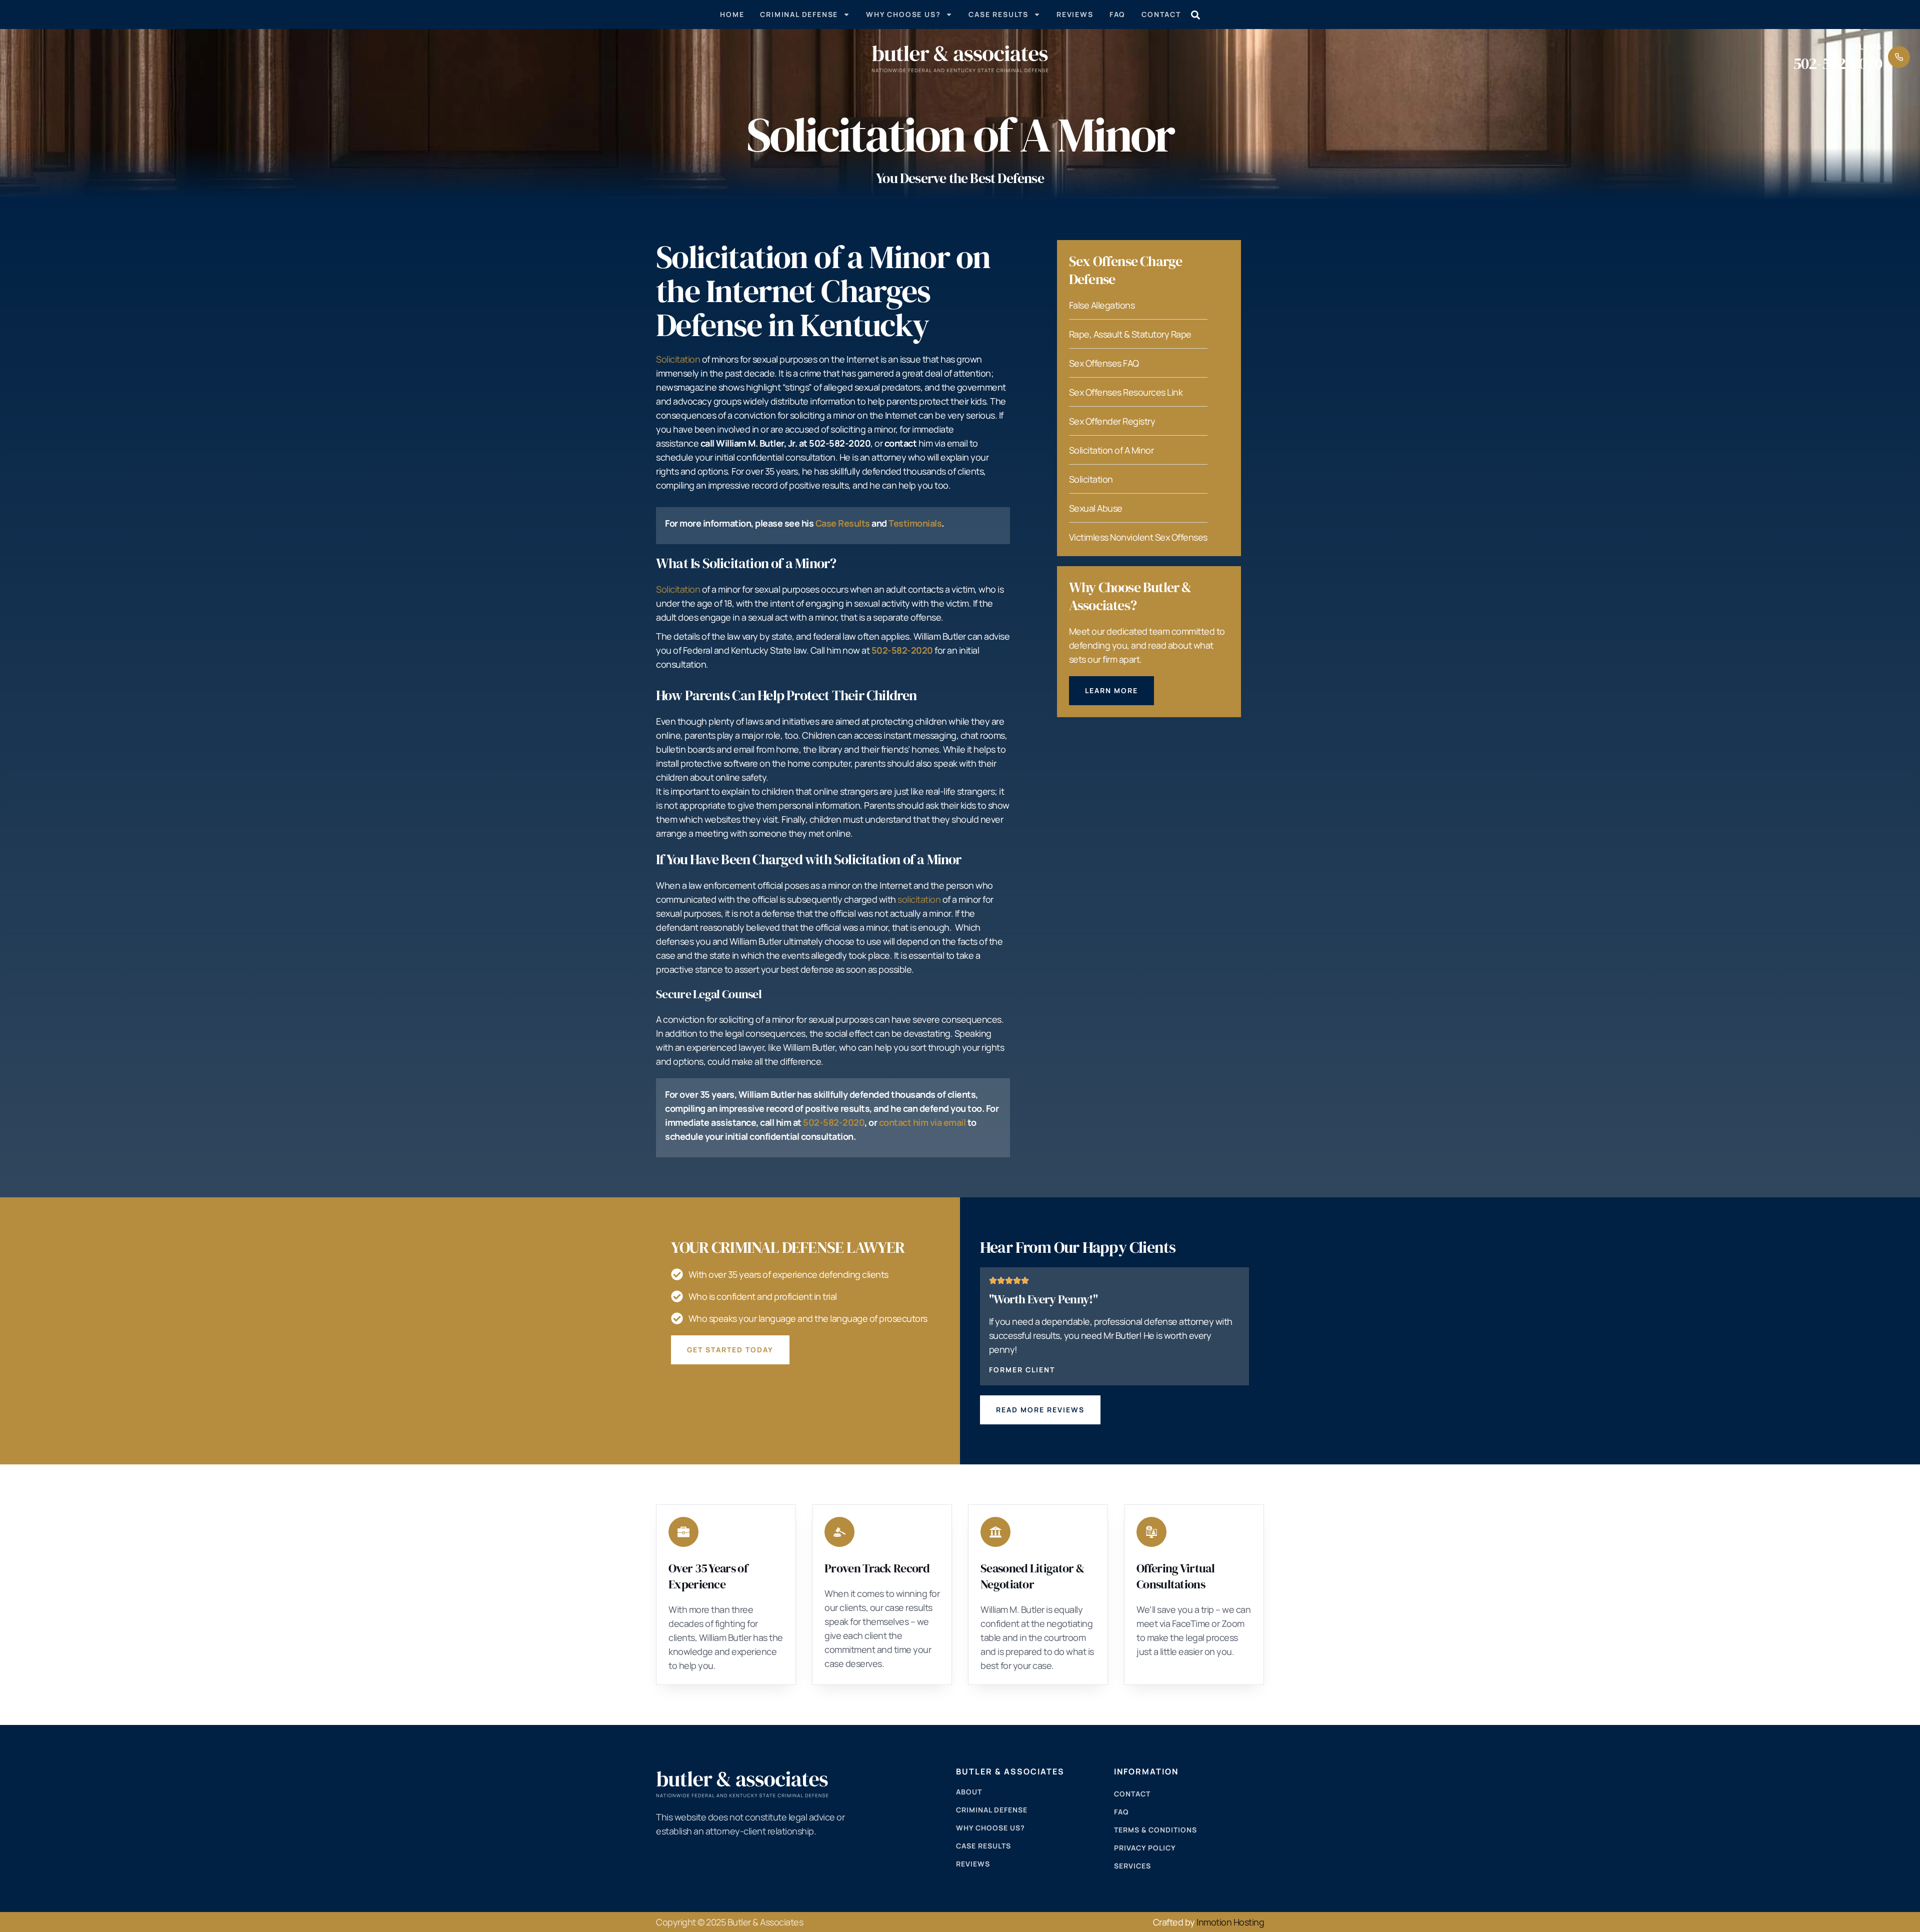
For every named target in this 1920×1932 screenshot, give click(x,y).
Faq (1117, 14)
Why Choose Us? (903, 14)
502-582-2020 (1837, 64)
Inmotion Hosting (1230, 1922)
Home (732, 14)
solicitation (919, 899)
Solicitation (678, 359)
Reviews (1075, 14)
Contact (1161, 14)
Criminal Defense (799, 14)
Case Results (998, 14)
